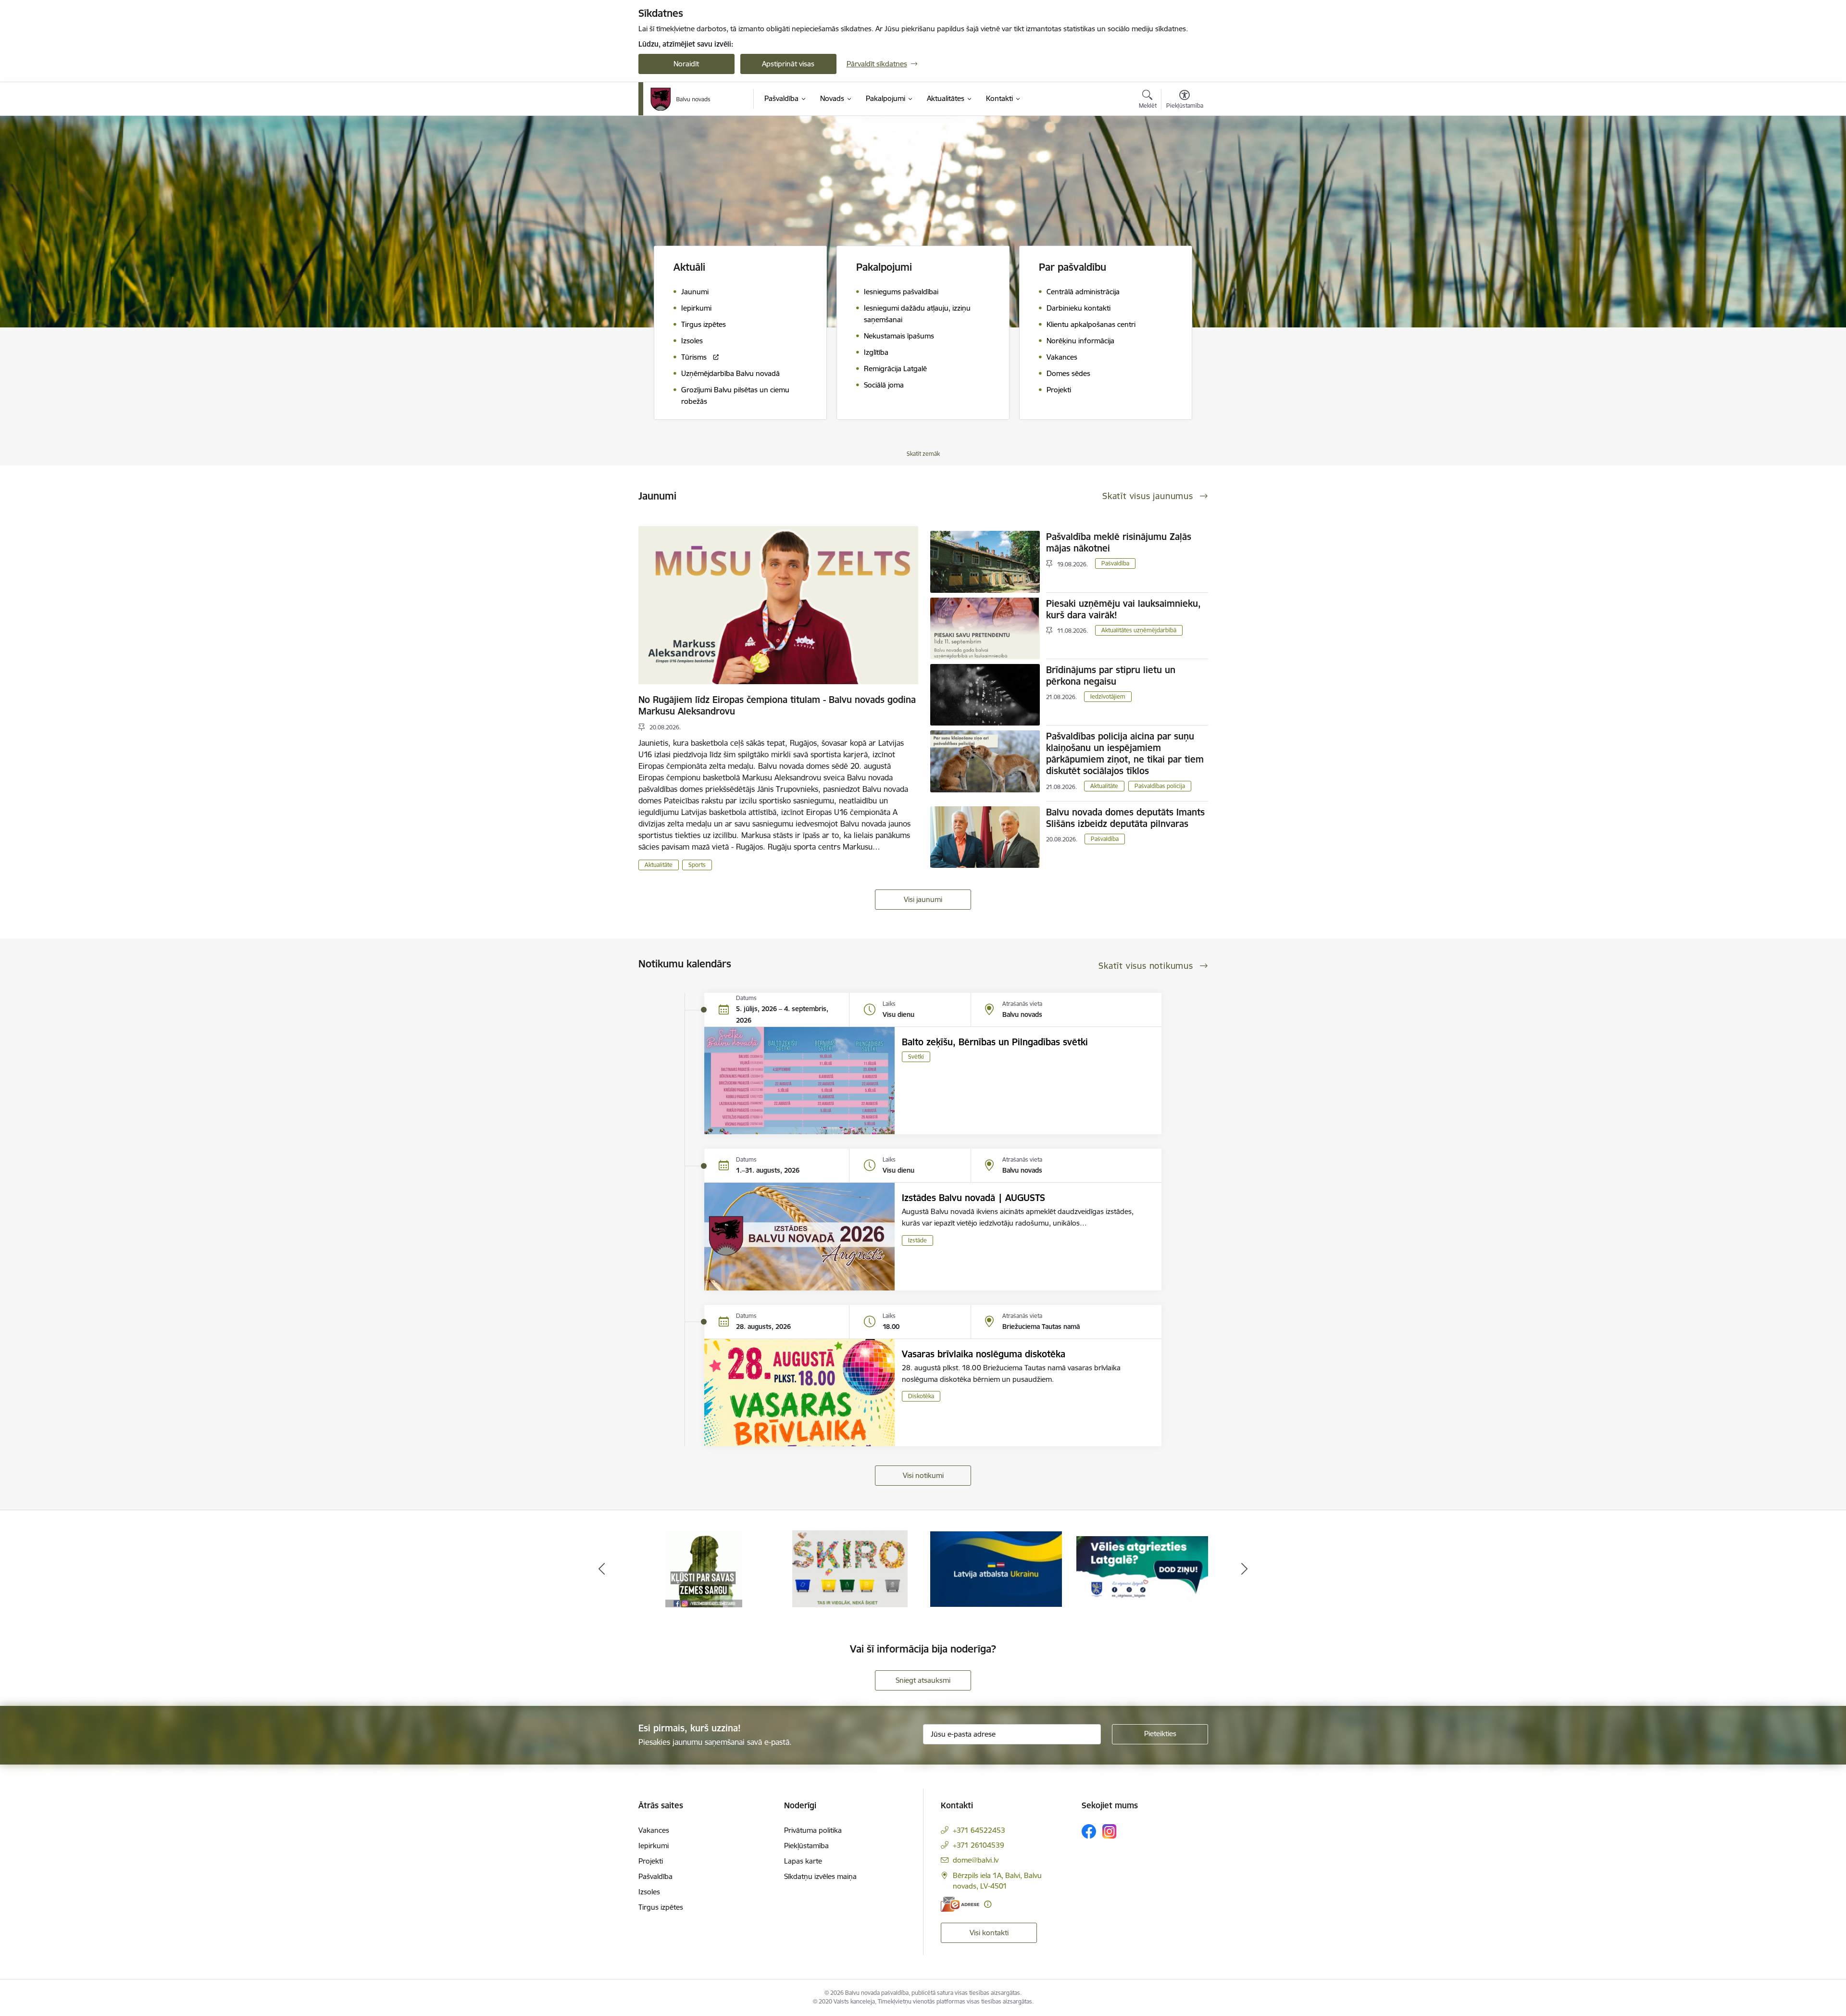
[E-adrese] (960, 1904)
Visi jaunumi (923, 899)
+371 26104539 (979, 1845)
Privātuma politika (813, 1830)
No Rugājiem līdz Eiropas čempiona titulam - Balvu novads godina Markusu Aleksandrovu (777, 705)
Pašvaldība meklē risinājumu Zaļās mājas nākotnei (1119, 542)
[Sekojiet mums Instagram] (1110, 1831)
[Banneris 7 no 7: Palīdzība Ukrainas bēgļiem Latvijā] (850, 1568)
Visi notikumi (923, 1475)
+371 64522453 (979, 1830)
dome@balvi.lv (976, 1860)
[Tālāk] (1245, 1569)
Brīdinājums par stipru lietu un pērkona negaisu (1111, 676)
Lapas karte (803, 1861)
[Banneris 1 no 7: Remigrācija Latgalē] (996, 1568)
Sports (697, 865)
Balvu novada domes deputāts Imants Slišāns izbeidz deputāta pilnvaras (1125, 818)
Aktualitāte (659, 865)
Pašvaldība (1115, 563)
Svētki (916, 1057)
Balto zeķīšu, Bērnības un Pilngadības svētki (995, 1042)
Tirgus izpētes (661, 1907)
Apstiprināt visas (788, 64)
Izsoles (649, 1892)
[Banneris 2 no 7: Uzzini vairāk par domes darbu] (1142, 1568)
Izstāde (917, 1240)
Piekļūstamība (806, 1846)
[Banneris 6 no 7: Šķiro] (704, 1568)
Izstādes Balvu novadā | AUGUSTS (973, 1198)
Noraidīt (686, 64)
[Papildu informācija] (988, 1904)
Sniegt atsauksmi (923, 1680)
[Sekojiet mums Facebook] (1089, 1831)
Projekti (651, 1861)
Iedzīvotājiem (1108, 696)
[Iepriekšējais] (602, 1569)
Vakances (654, 1830)
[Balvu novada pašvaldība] (680, 99)
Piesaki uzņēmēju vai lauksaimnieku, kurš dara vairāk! (1123, 609)
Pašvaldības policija (1160, 786)
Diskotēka (921, 1396)
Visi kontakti (989, 1933)
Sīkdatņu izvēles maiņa (820, 1876)
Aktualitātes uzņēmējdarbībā (1139, 630)
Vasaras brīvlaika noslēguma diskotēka (984, 1354)
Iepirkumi (654, 1846)
